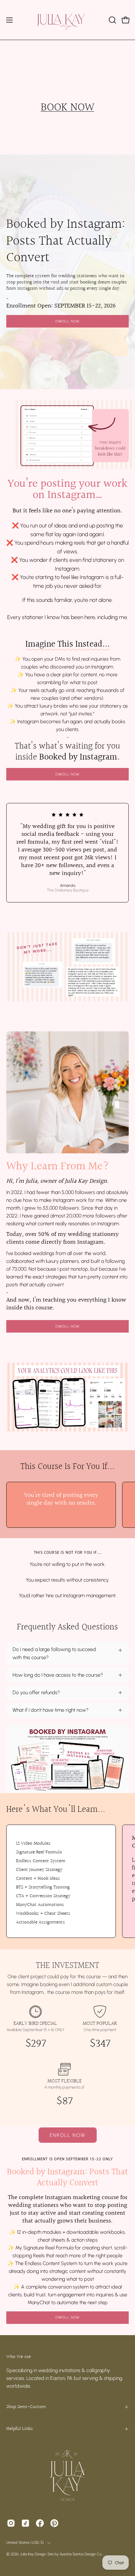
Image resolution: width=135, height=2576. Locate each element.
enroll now (67, 2317)
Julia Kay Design (33, 2554)
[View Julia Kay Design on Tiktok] (25, 2523)
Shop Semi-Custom (26, 2407)
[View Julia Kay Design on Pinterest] (54, 2523)
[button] (112, 20)
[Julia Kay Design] (68, 20)
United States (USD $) (25, 2543)
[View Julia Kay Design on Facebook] (40, 2523)
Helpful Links (20, 2429)
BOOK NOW (67, 108)
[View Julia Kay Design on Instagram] (11, 2523)
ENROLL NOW (67, 321)
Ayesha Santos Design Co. (81, 2554)
